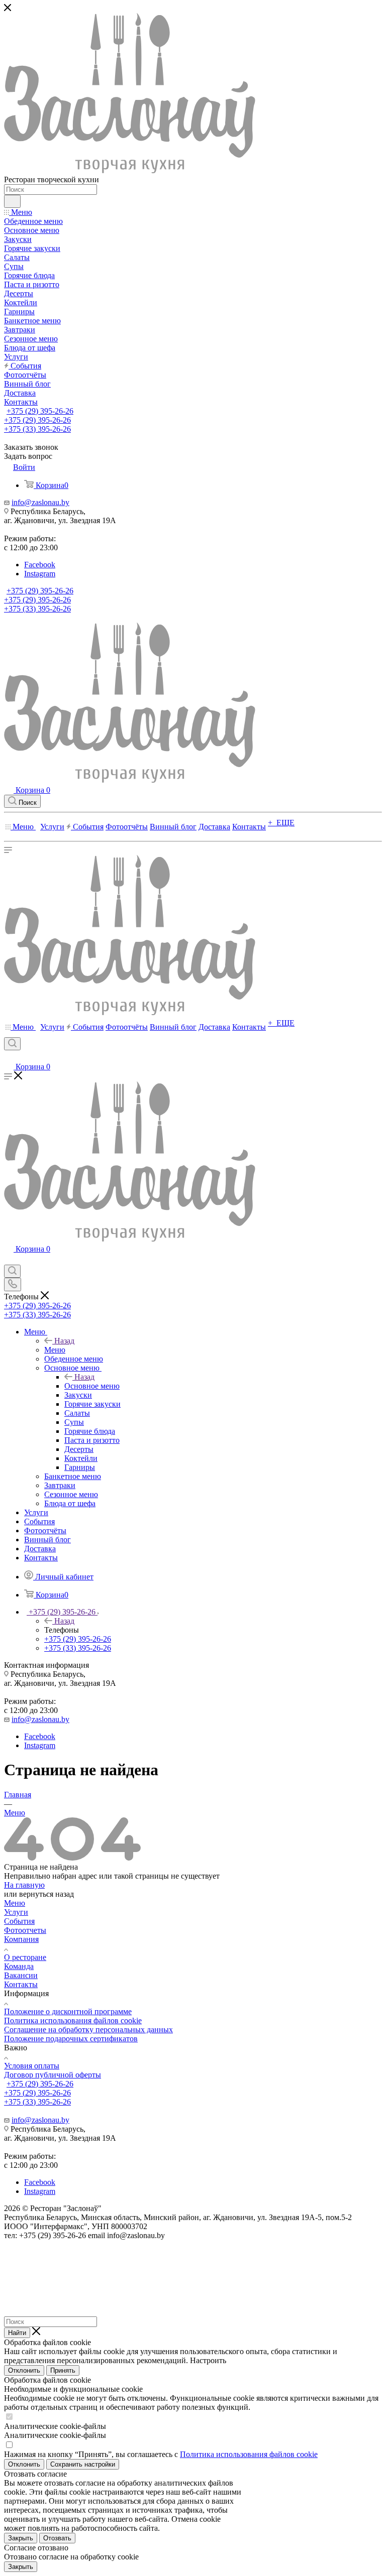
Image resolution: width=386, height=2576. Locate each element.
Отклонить (24, 2370)
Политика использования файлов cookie (73, 2020)
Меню (55, 1350)
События (19, 1921)
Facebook (40, 565)
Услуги (16, 1912)
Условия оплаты (32, 2066)
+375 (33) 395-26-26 (37, 429)
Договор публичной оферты (53, 2075)
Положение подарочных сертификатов (71, 2039)
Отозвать (57, 2538)
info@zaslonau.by (40, 502)
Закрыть (21, 2538)
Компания (21, 1939)
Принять (63, 2370)
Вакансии (21, 1975)
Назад (64, 1341)
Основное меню (92, 1386)
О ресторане (25, 1957)
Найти (17, 2333)
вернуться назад (46, 1894)
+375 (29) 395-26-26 (40, 411)
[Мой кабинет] (9, 1057)
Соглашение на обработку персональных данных (88, 2030)
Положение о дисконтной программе (68, 2011)
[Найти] (12, 201)
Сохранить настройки (83, 2464)
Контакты (21, 1984)
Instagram (40, 574)
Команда (19, 1966)
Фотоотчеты (25, 1930)
